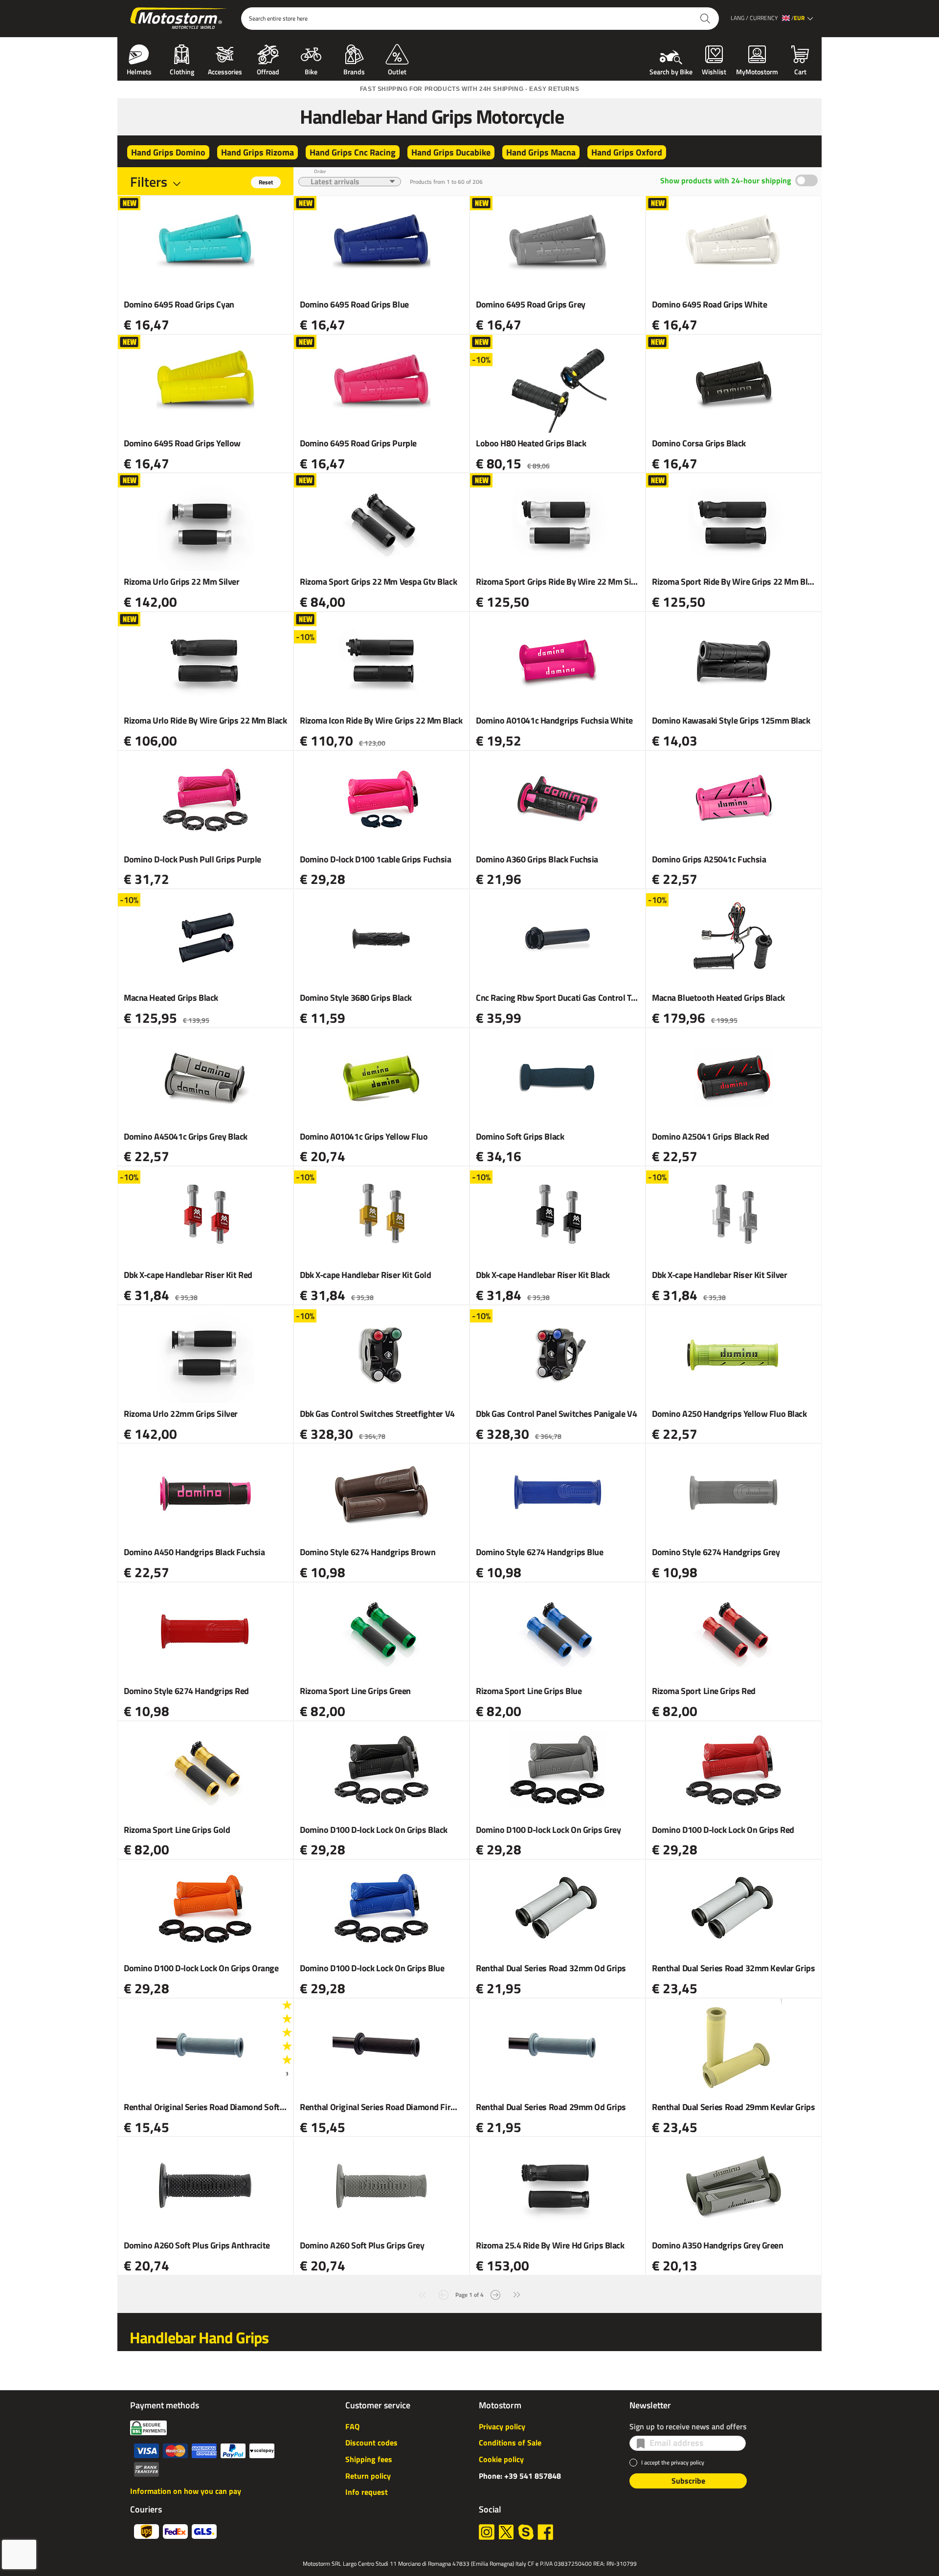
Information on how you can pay (186, 2491)
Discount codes (371, 2443)
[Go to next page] (495, 2294)
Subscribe (688, 2481)
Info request (367, 2492)
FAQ (352, 2426)
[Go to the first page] (422, 2294)
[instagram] (487, 2532)
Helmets (139, 71)
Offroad (268, 71)
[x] (506, 2532)
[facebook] (545, 2532)
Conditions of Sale (510, 2443)
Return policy (368, 2476)
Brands (354, 71)
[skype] (526, 2532)
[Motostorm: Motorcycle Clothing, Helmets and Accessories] (179, 19)
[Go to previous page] (444, 2294)
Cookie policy (501, 2459)
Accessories (225, 71)
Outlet (397, 71)
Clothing (182, 71)
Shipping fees (369, 2459)
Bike (311, 71)
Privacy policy (502, 2426)
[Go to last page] (517, 2294)
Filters (149, 182)
